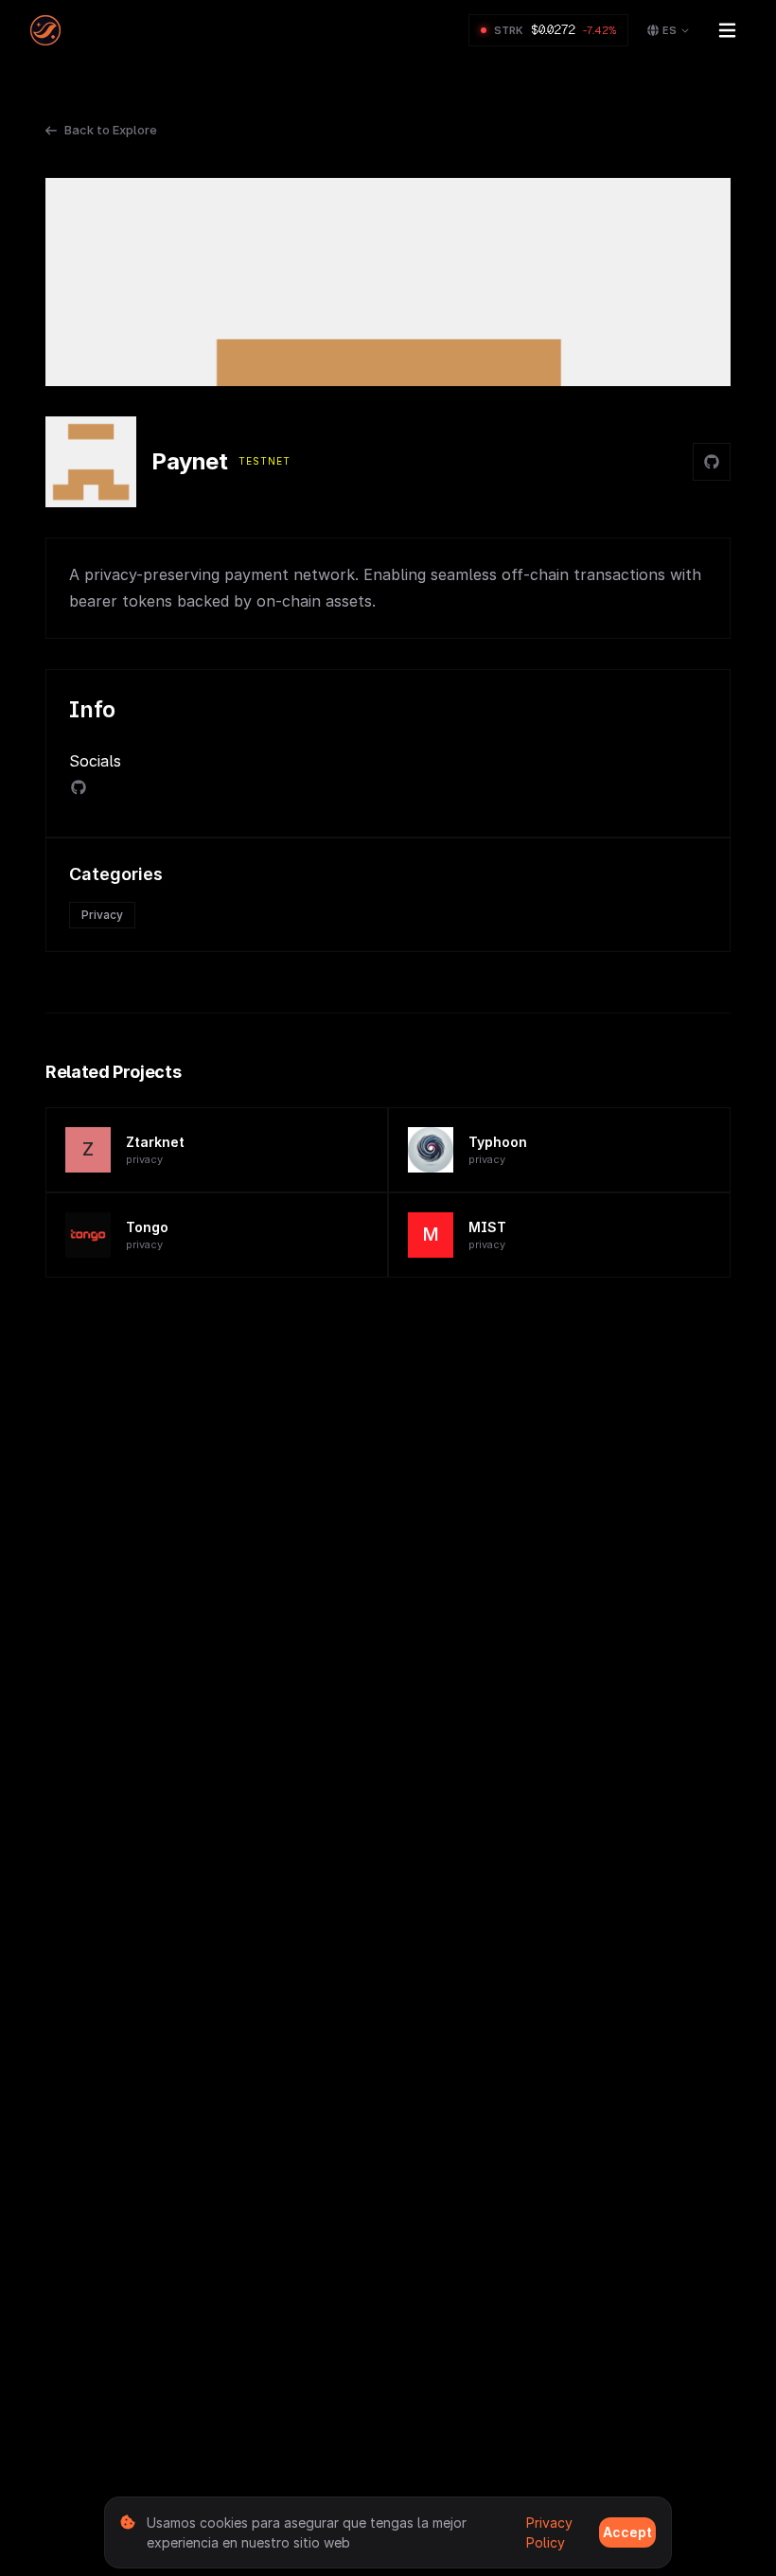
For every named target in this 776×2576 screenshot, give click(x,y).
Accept (627, 2532)
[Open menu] (727, 30)
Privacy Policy (549, 2532)
